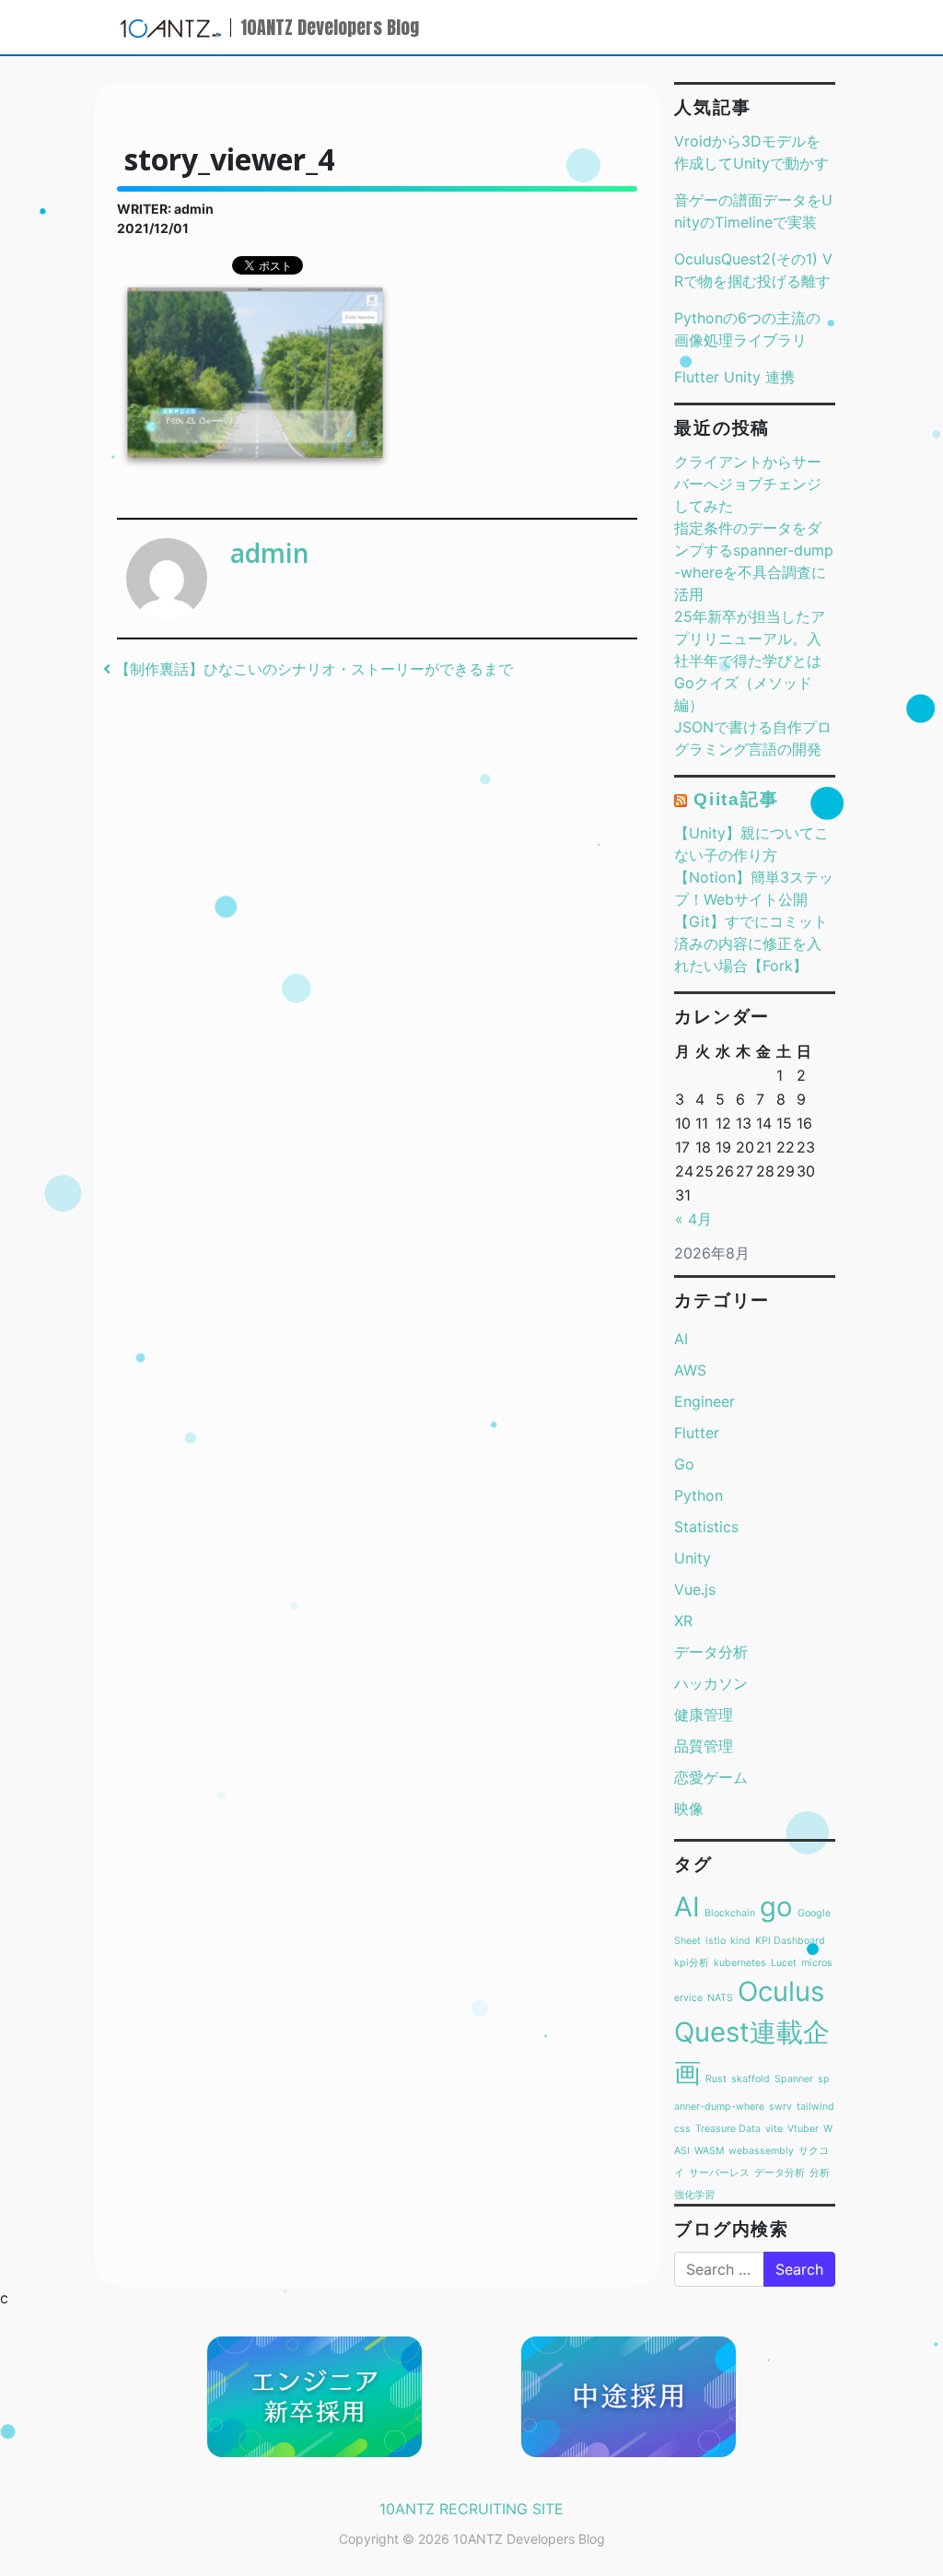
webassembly (761, 2151)
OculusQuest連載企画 (752, 2032)
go (776, 1907)
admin (270, 553)
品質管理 (704, 1746)
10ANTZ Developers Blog (330, 27)
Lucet (784, 1963)
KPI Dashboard (790, 1941)
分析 (820, 2173)
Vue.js (695, 1589)
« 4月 (693, 1219)
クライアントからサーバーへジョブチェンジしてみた (748, 484)
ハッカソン (711, 1683)
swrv (780, 2107)
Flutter (697, 1433)
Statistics (706, 1527)
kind (740, 1941)
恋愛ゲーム (711, 1777)
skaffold (751, 2079)
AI (681, 1339)
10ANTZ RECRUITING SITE (471, 2509)
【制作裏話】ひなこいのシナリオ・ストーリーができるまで (312, 669)
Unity (693, 1558)
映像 (689, 1809)
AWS (690, 1370)
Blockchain (730, 1913)
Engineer (704, 1401)
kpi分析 (692, 1963)
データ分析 (711, 1652)
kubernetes (740, 1963)
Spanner (794, 2079)
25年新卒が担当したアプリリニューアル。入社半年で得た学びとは (750, 638)
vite (774, 2129)
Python (699, 1495)
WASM (709, 2151)
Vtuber (803, 2129)
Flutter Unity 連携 (734, 377)
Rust (716, 2079)
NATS (720, 1998)
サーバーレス (719, 2173)
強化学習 (694, 2195)
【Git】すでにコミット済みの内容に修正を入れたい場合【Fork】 (751, 943)
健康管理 (704, 1715)
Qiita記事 (736, 799)
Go (684, 1464)
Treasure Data (728, 2129)
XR (683, 1621)
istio (716, 1941)
